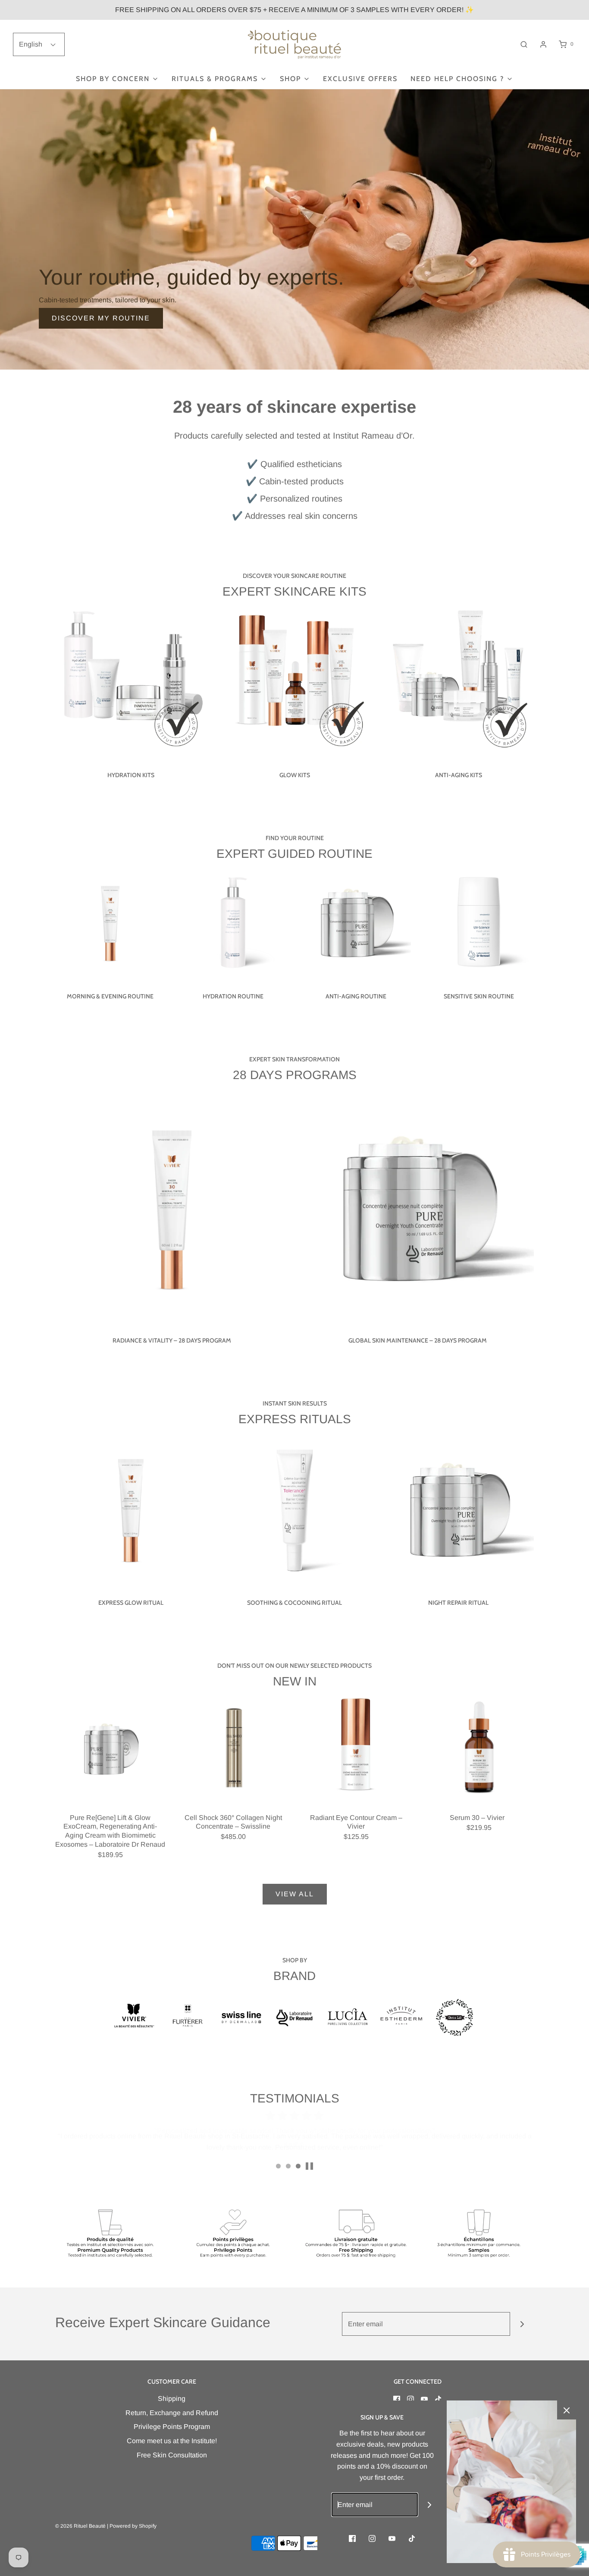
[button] (309, 2166)
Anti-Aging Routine (356, 996)
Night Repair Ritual (458, 1603)
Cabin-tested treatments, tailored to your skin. (108, 300)
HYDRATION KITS (131, 775)
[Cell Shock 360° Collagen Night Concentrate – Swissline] (233, 1748)
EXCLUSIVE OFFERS (360, 79)
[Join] (522, 2324)
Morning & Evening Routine (110, 996)
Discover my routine (101, 318)
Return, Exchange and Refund (172, 2413)
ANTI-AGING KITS (459, 775)
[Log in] (543, 44)
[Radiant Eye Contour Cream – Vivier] (356, 1748)
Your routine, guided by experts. (191, 277)
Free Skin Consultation (172, 2455)
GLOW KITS (295, 775)
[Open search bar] (524, 44)
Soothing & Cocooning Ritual (294, 1603)
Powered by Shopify (133, 2526)
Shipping (172, 2399)
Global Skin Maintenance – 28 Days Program (418, 1340)
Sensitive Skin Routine (479, 996)
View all (295, 1894)
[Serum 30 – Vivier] (479, 1748)
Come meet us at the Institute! (172, 2441)
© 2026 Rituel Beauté (80, 2526)
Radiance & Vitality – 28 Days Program (172, 1340)
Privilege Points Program (172, 2427)
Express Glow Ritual (131, 1603)
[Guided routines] (294, 229)
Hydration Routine (233, 996)
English (31, 44)
